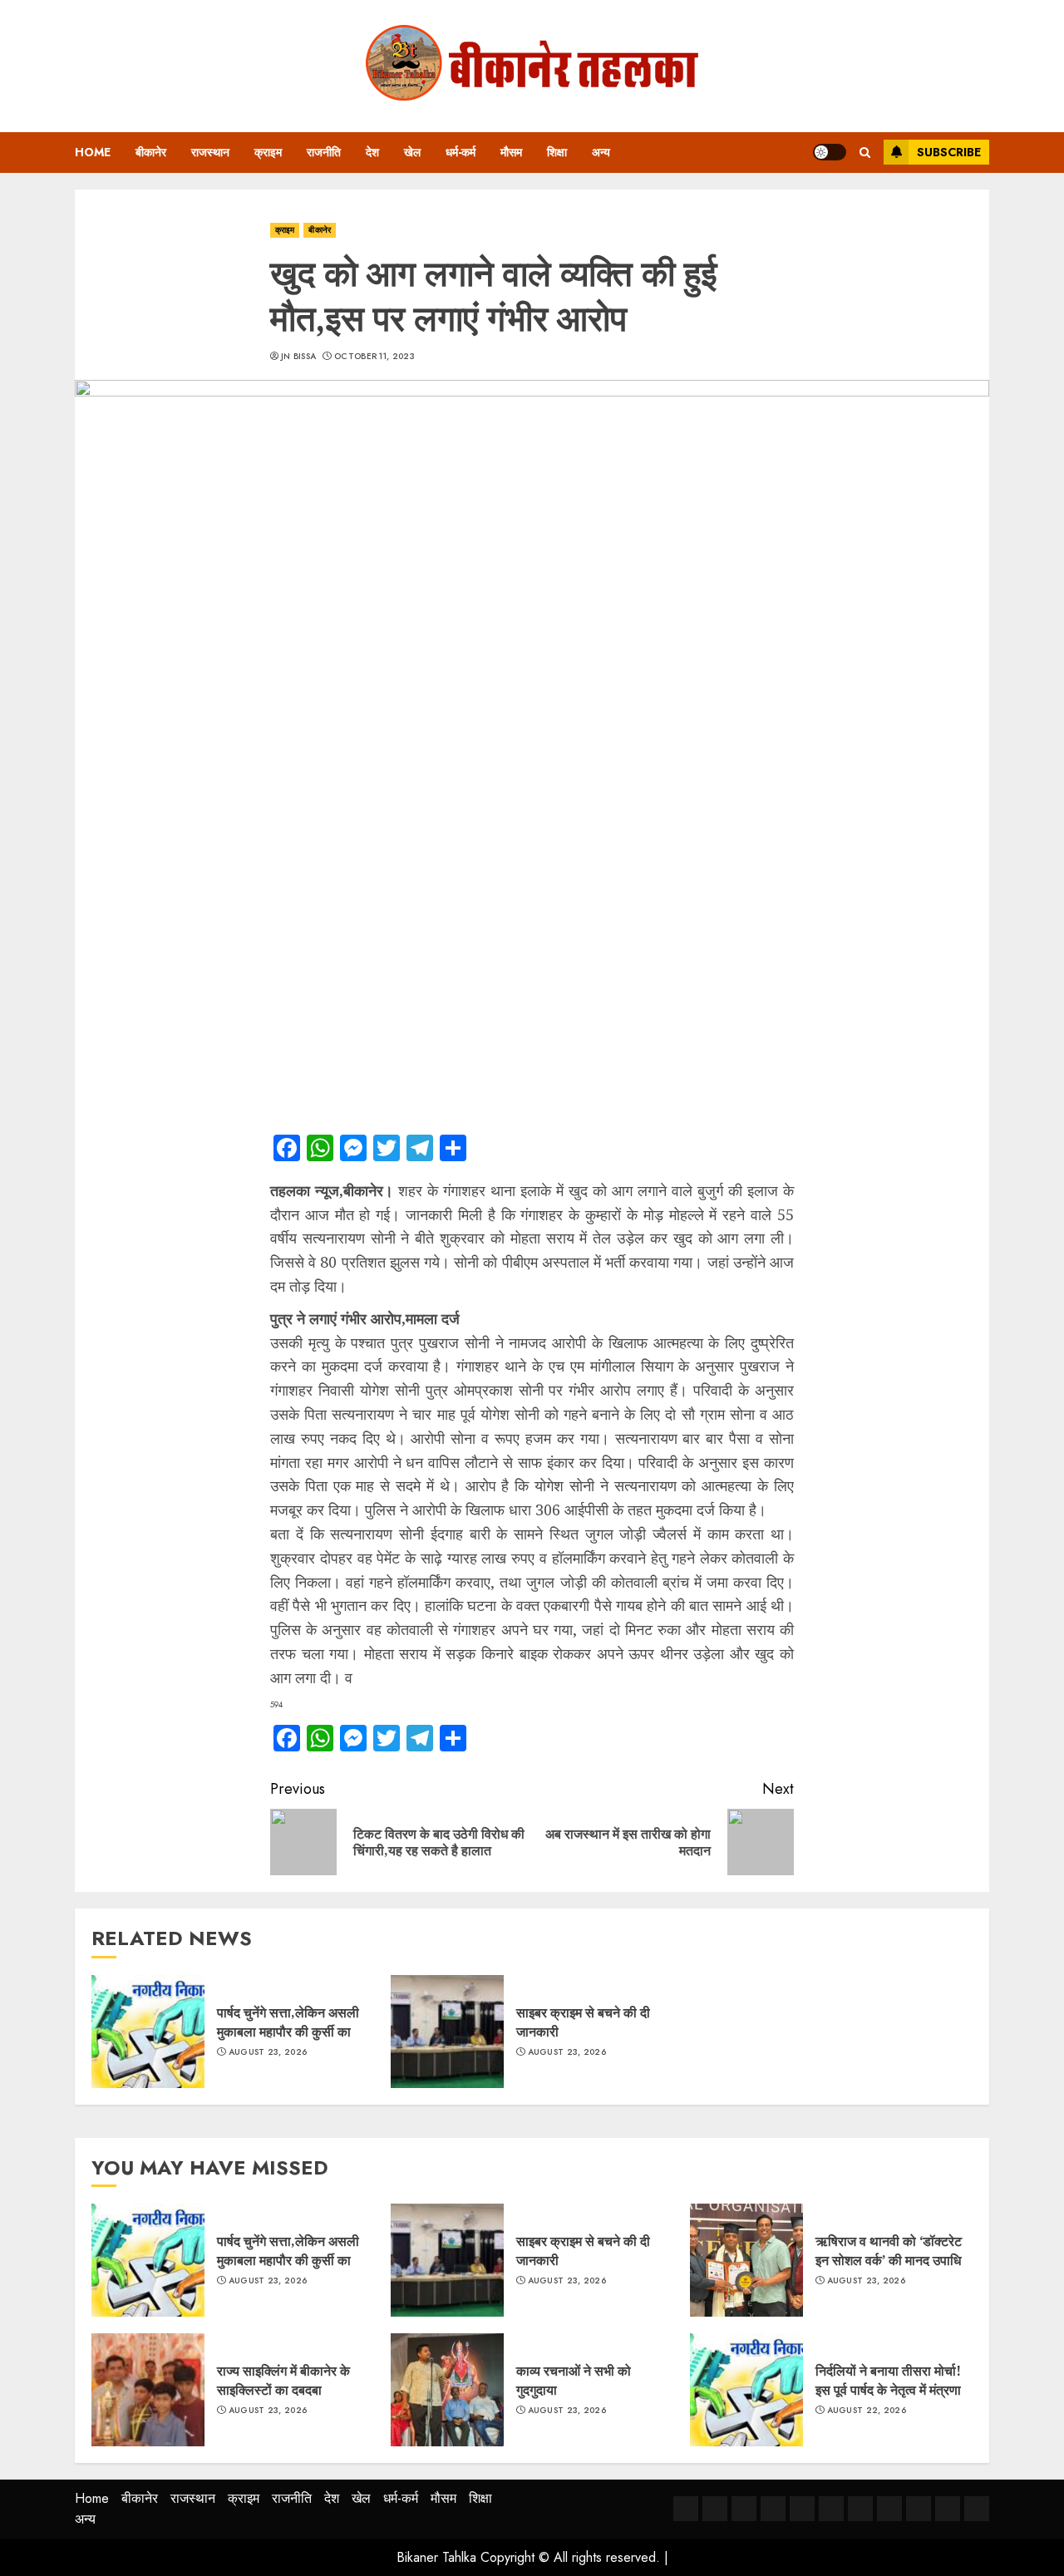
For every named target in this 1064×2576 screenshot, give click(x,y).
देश (372, 152)
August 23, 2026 (268, 2052)
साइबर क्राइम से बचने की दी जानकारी (583, 2022)
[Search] (865, 153)
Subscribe (949, 152)
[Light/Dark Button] (830, 152)
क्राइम (268, 152)
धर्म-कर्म (461, 152)
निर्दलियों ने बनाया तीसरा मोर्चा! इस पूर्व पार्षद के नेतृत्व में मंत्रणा (888, 2380)
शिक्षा (557, 152)
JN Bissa (298, 357)
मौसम (511, 152)
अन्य (601, 152)
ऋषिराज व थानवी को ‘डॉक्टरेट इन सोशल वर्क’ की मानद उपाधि (890, 2250)
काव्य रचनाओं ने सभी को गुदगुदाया (574, 2380)
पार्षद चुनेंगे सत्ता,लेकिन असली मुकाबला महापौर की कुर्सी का (288, 2022)
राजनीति (324, 152)
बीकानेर (151, 152)
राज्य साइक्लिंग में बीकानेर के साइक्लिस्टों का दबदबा (283, 2380)
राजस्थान (210, 152)
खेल (412, 152)
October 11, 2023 (374, 357)
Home (93, 152)
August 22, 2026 (867, 2411)
